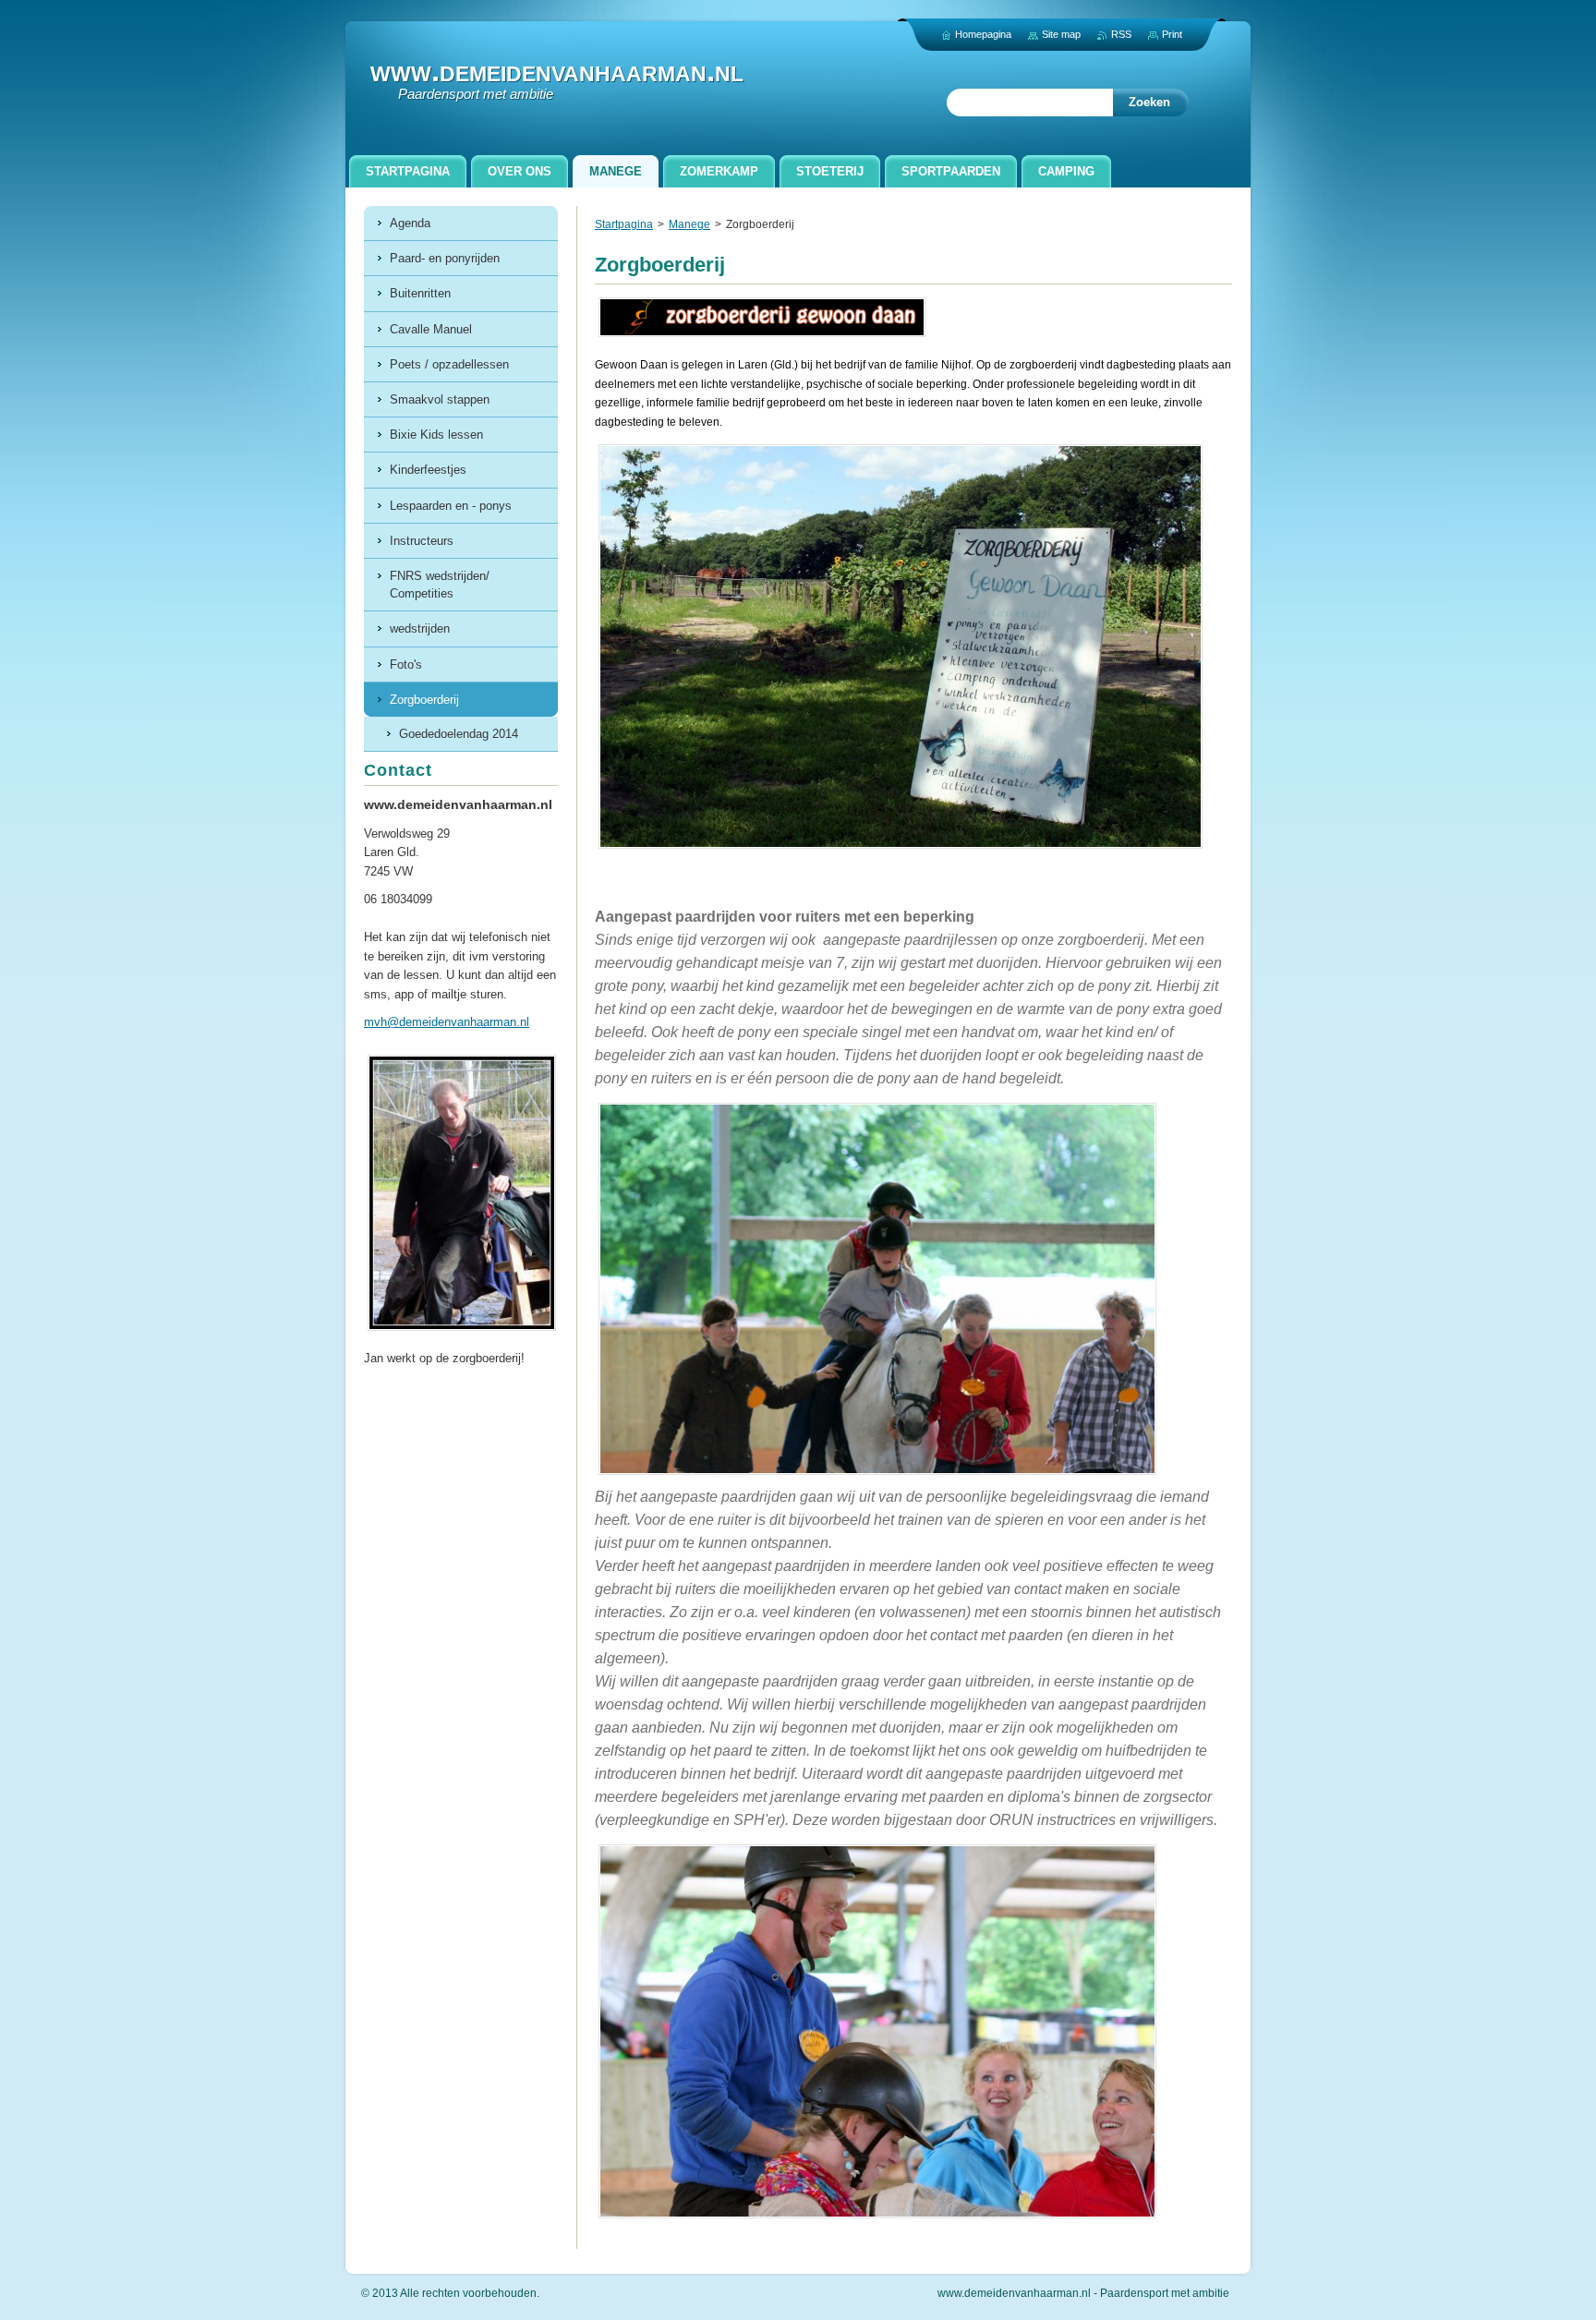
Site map (1061, 34)
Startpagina (624, 224)
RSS (1121, 34)
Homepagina (983, 34)
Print (1172, 34)
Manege (689, 224)
